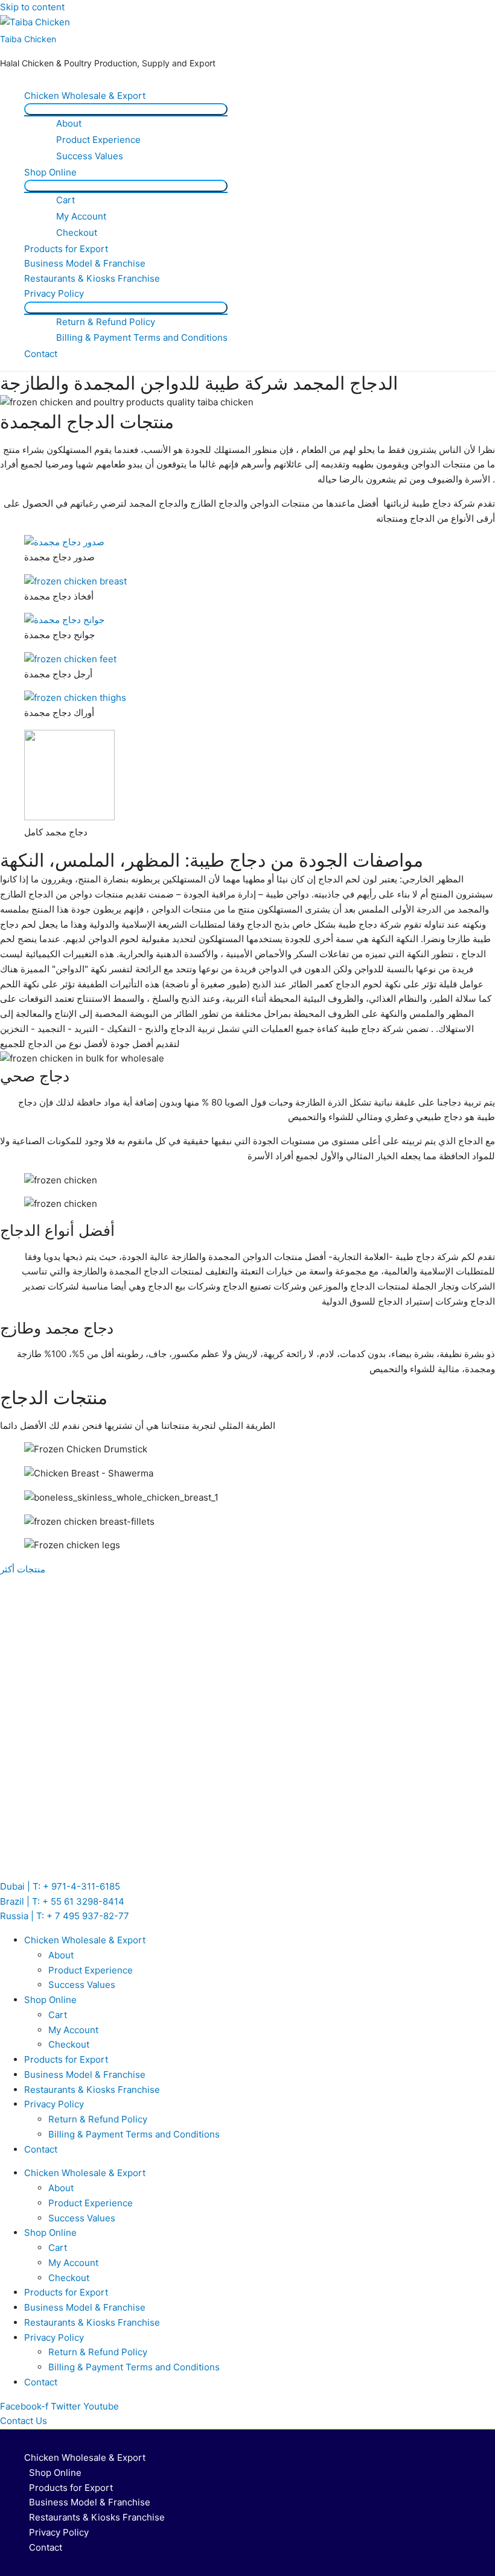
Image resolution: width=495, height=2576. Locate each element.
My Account (81, 216)
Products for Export (66, 249)
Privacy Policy (54, 293)
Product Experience (98, 140)
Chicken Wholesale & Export (85, 96)
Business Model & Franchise (85, 263)
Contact (41, 354)
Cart (65, 200)
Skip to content (32, 7)
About (69, 123)
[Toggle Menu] (126, 109)
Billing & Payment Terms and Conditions (142, 337)
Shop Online (50, 172)
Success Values (90, 156)
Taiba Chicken (28, 39)
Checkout (77, 233)
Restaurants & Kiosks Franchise (92, 278)
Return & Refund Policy (106, 322)
